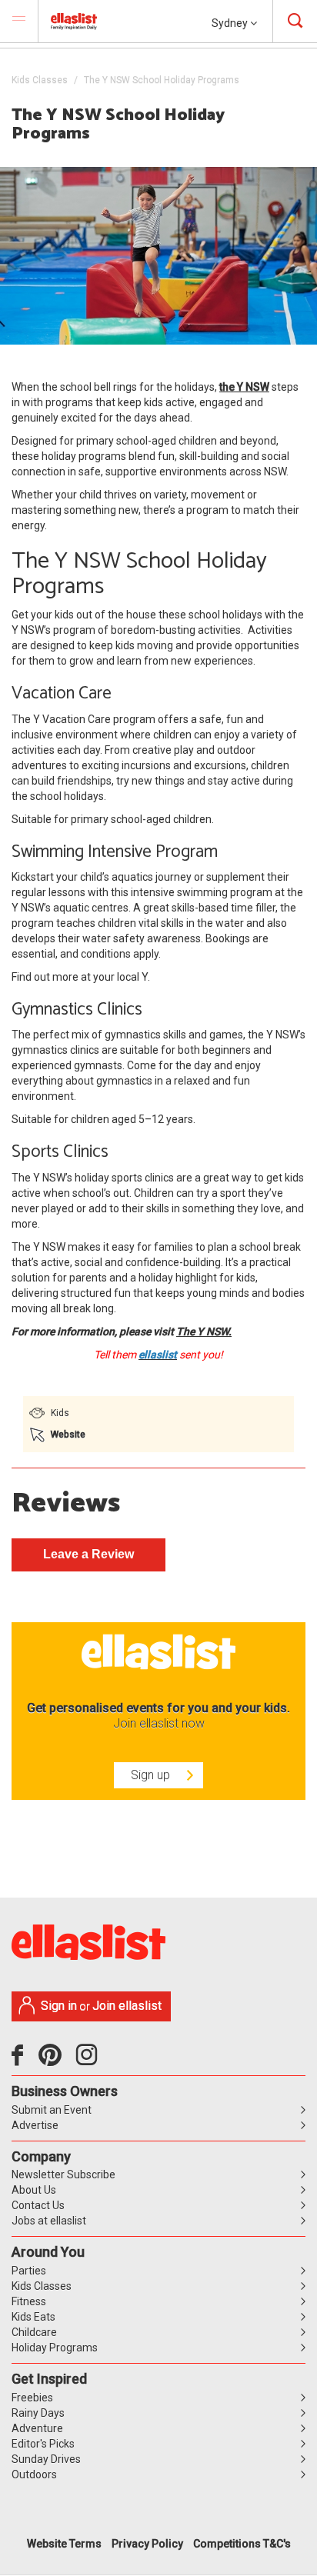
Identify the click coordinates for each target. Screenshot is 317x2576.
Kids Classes (40, 80)
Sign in (59, 2006)
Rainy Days (38, 2413)
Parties (29, 2271)
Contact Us (38, 2205)
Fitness (29, 2301)
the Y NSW (244, 387)
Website (68, 1435)
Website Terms (64, 2544)
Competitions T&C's (242, 2544)
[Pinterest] (56, 2061)
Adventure (37, 2428)
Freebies (32, 2398)
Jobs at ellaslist (49, 2221)
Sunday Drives (46, 2459)
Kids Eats (33, 2317)
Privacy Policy (147, 2544)
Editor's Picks (43, 2444)
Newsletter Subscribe (63, 2174)
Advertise (35, 2125)
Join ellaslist (127, 2006)
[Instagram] (89, 2061)
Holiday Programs (55, 2348)
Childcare (34, 2332)
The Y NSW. (204, 1331)
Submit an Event (52, 2110)
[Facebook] (21, 2061)
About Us (34, 2190)
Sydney (231, 23)
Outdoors (34, 2474)
